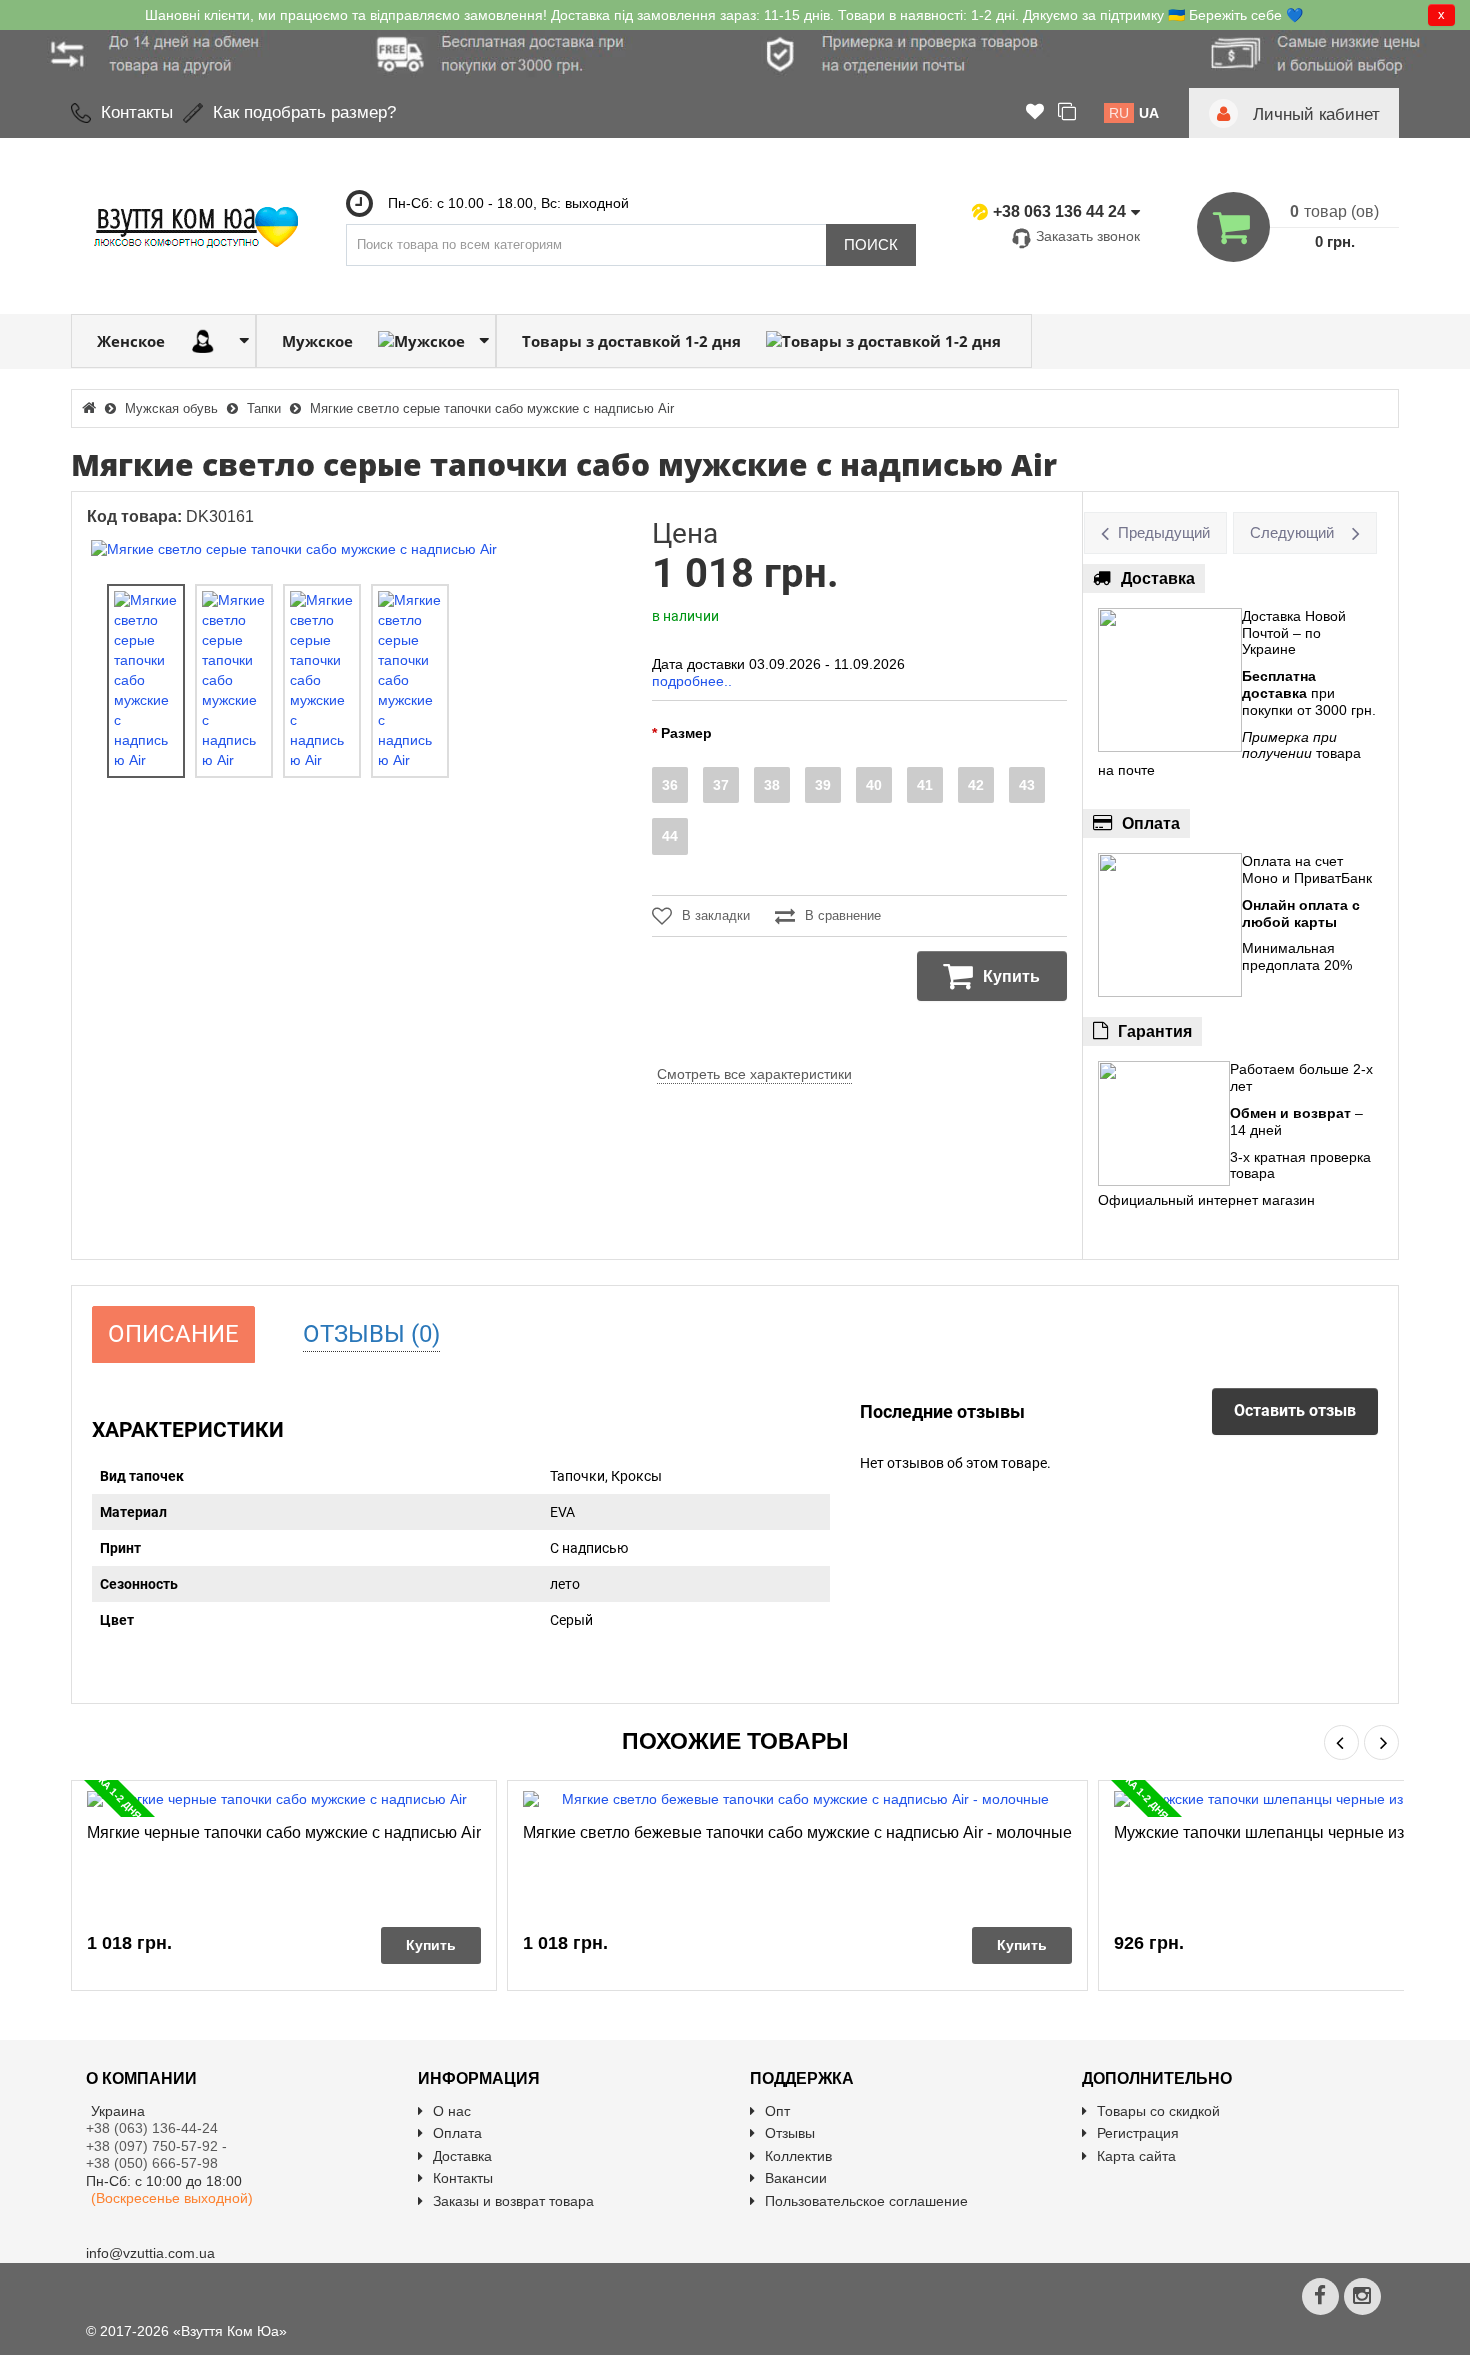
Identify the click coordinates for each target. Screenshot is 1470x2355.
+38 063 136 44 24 (1059, 211)
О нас (452, 2111)
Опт (777, 2111)
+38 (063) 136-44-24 (152, 2128)
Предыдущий (1164, 532)
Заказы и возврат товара (513, 2201)
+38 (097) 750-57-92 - (158, 2146)
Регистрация (1138, 2133)
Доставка (462, 2156)
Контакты (137, 112)
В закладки (716, 915)
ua (1149, 113)
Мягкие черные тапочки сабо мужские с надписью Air (284, 1832)
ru (1119, 113)
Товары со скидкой (1158, 2111)
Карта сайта (1136, 2156)
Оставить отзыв (1295, 1410)
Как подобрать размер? (304, 112)
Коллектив (798, 2156)
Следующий (1292, 532)
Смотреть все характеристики (754, 1074)
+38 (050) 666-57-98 (152, 2163)
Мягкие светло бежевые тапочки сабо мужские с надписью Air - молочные (797, 1832)
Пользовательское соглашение (866, 2201)
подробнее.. (692, 681)
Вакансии (796, 2178)
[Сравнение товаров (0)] (1067, 113)
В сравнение (843, 915)
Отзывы (790, 2133)
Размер (686, 733)
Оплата (457, 2133)
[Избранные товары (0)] (1035, 113)
